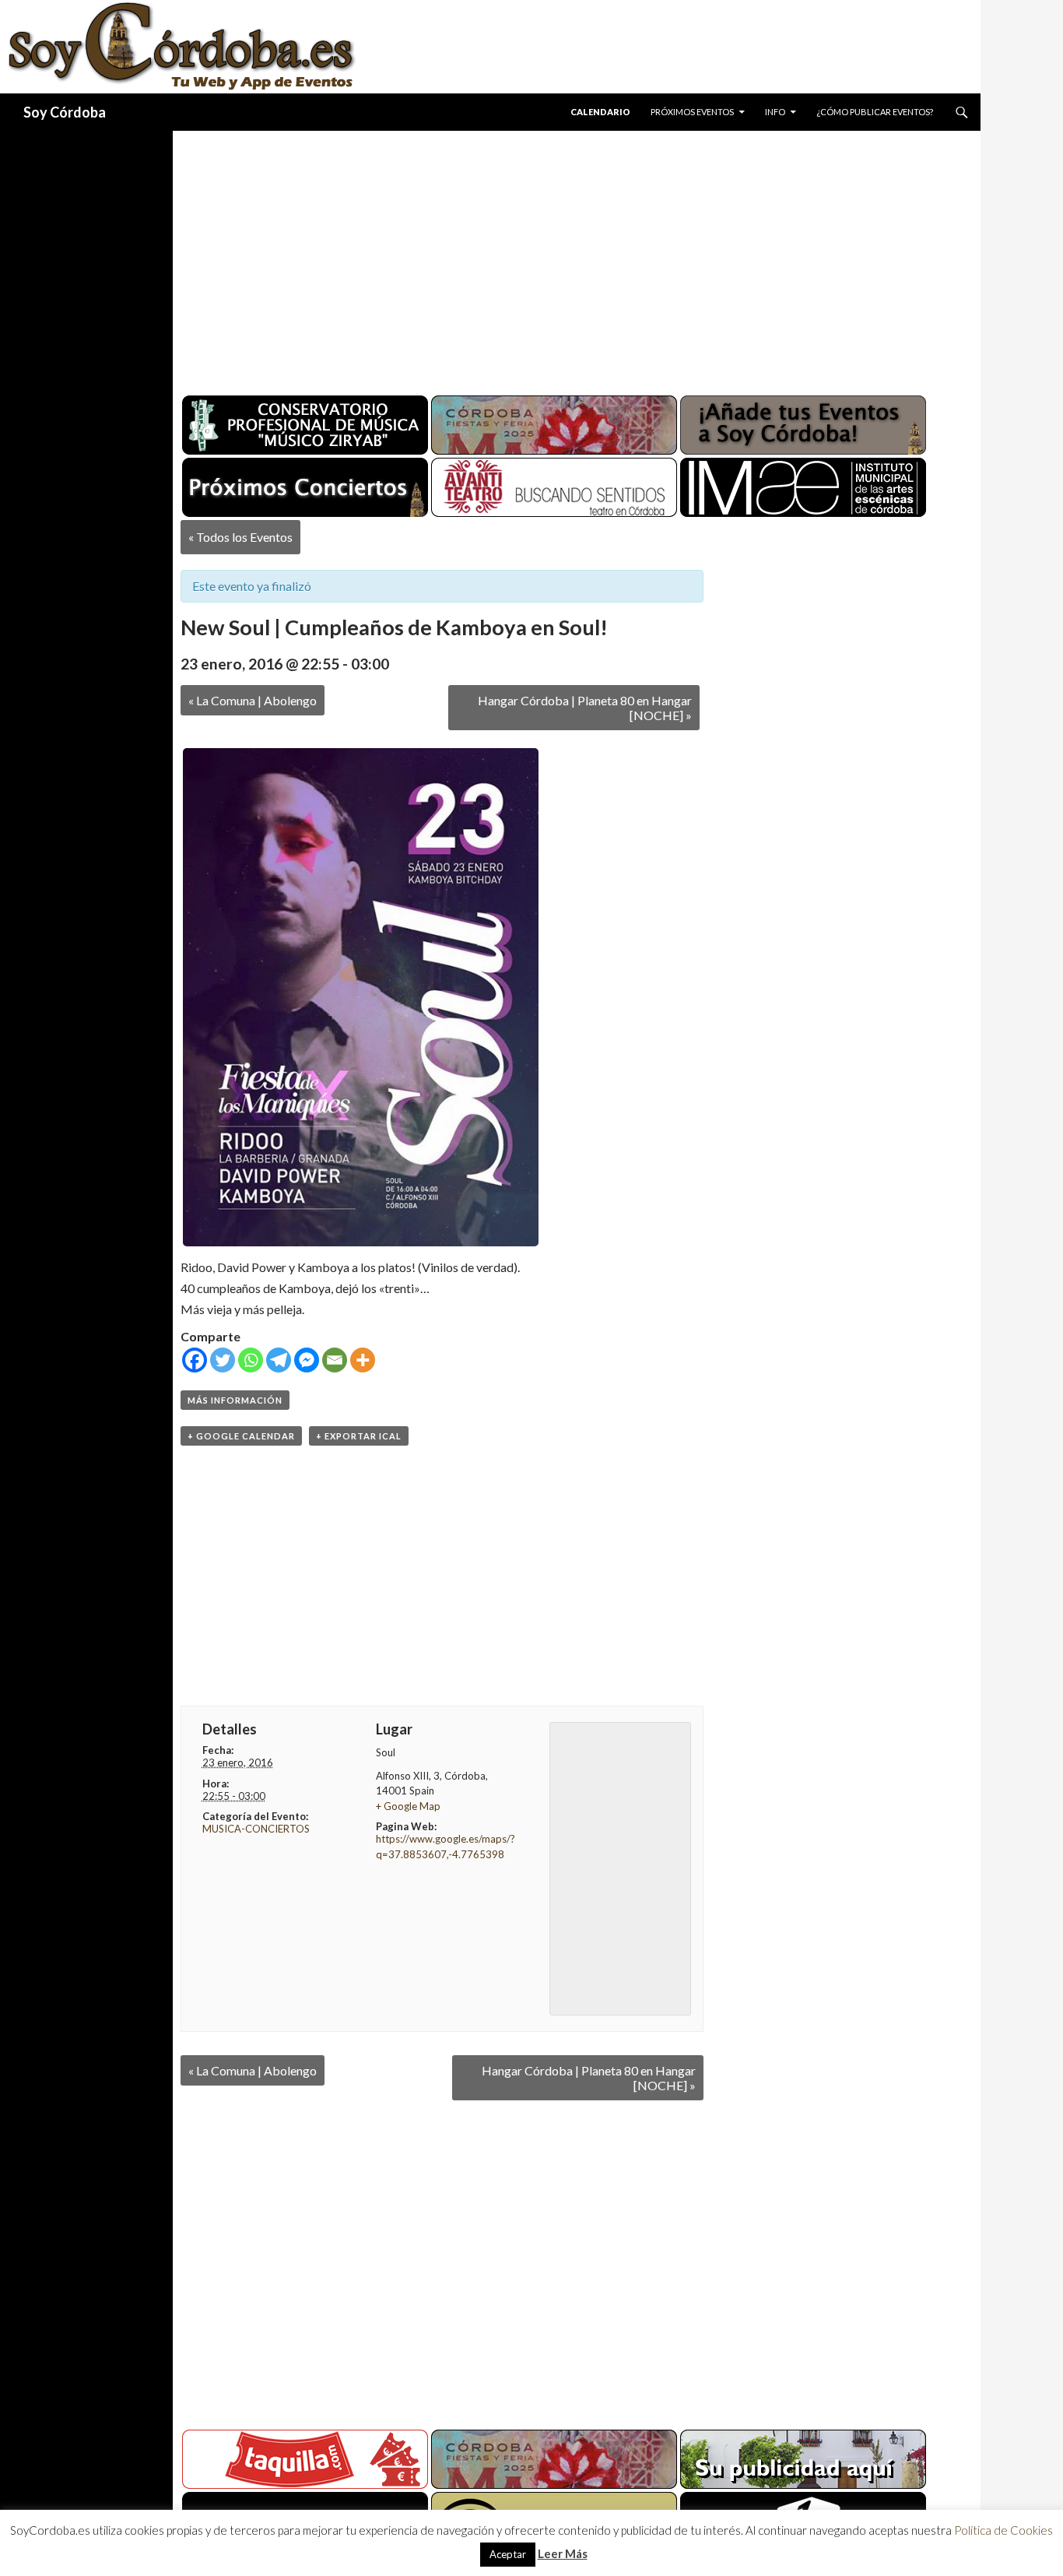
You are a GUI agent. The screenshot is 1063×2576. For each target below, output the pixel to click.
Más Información (235, 1400)
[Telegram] (279, 1360)
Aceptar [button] (508, 2554)
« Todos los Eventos (240, 537)
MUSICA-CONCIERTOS (256, 1829)
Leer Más (563, 2553)
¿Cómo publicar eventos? (875, 112)
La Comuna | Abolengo (253, 700)
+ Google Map (408, 1806)
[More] (363, 1360)
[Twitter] (223, 1360)
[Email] (335, 1360)
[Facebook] (195, 1360)
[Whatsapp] (251, 1360)
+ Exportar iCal (359, 1436)
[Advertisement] (562, 257)
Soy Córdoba (65, 112)
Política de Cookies (1003, 2530)
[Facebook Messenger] (307, 1360)
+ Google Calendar (241, 1436)
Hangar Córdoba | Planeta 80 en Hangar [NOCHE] (585, 708)
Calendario (600, 112)
